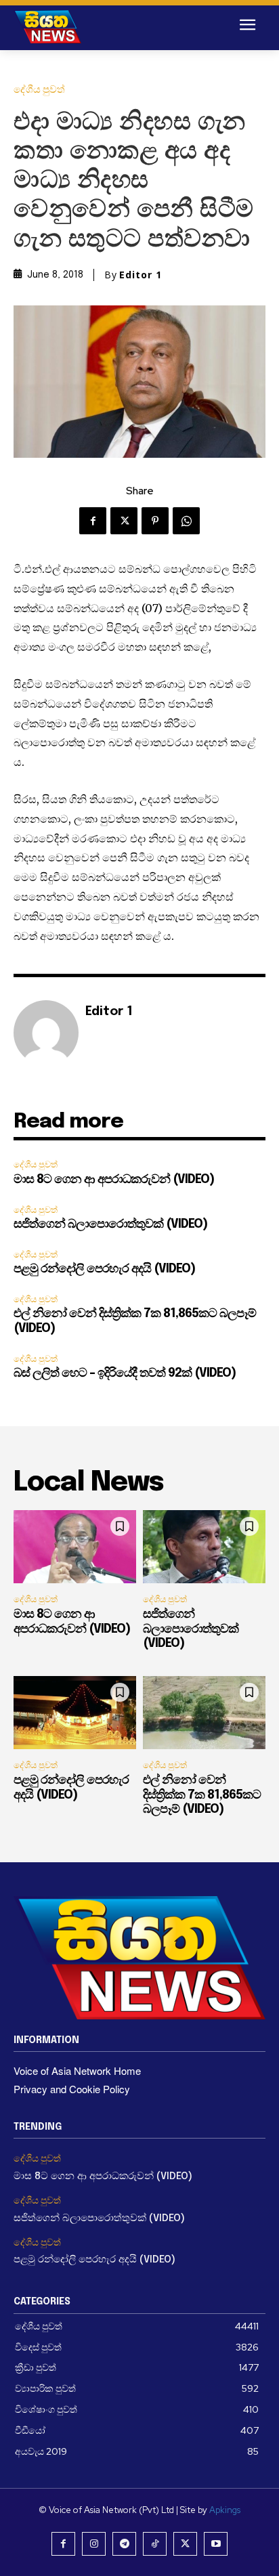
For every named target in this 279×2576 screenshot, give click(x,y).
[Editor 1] (46, 1033)
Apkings (225, 2510)
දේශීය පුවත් (39, 90)
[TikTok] (155, 2544)
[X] (124, 521)
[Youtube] (216, 2544)
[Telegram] (124, 2544)
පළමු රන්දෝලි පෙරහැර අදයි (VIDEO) (104, 1269)
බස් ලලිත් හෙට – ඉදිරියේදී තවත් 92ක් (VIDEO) (125, 1373)
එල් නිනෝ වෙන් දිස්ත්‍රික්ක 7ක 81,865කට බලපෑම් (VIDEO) (202, 1795)
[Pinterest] (155, 521)
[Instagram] (94, 2544)
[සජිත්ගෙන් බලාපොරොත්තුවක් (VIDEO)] (204, 1547)
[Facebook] (93, 521)
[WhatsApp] (186, 521)
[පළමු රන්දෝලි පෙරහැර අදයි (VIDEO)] (75, 1713)
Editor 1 (141, 275)
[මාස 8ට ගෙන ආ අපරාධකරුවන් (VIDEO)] (75, 1547)
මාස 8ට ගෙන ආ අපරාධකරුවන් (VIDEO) (114, 1180)
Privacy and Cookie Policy (72, 2089)
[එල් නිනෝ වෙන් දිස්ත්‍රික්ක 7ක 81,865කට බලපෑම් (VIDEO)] (204, 1713)
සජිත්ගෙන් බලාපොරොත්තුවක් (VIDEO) (110, 1224)
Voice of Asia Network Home (77, 2070)
